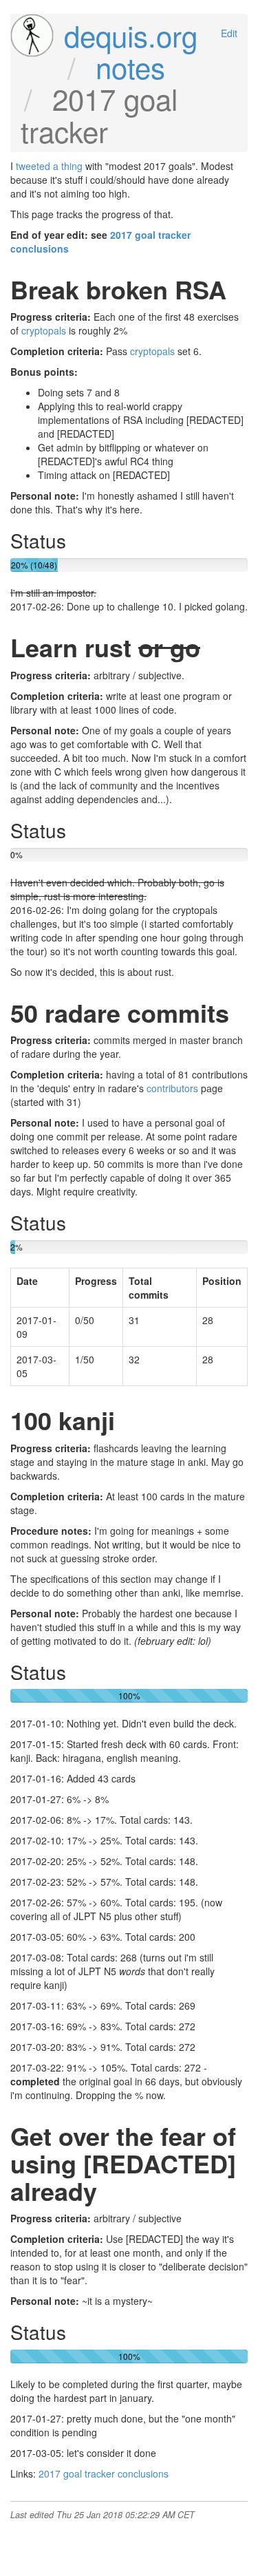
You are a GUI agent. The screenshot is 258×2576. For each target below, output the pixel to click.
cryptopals (44, 330)
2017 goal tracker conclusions (104, 2473)
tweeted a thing (49, 166)
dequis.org (131, 35)
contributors (172, 1088)
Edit (229, 33)
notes (130, 67)
